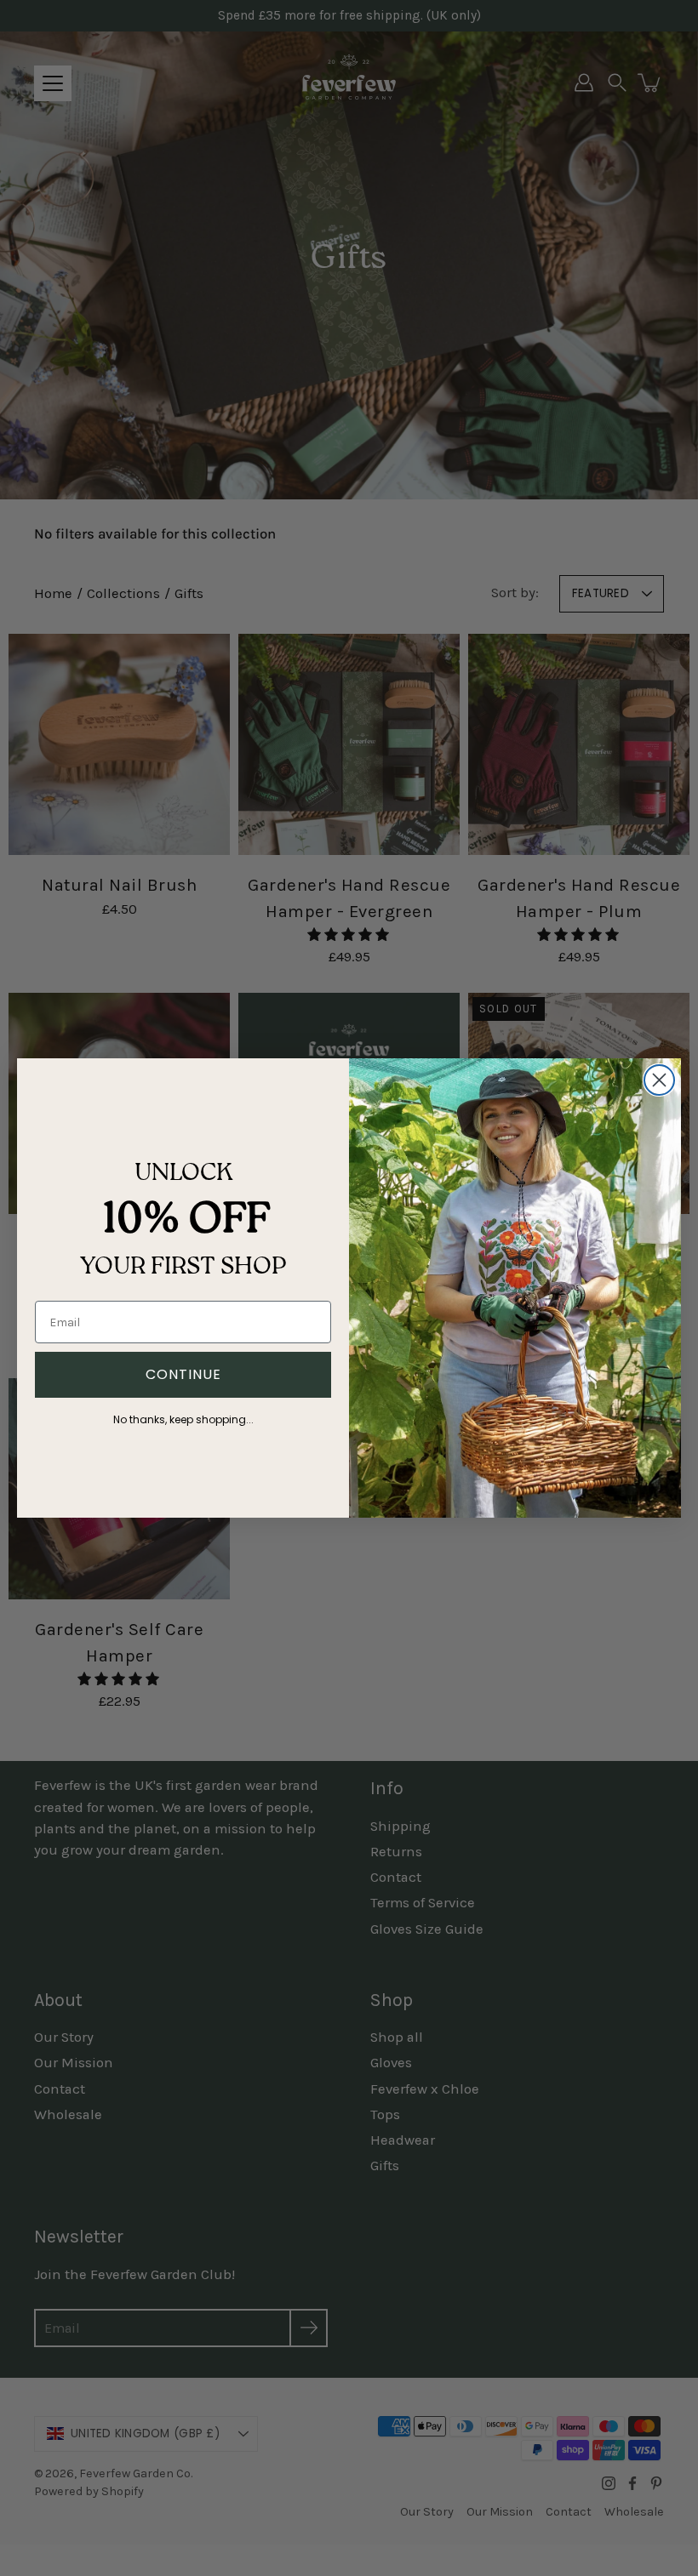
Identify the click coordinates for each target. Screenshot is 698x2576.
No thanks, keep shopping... (183, 1417)
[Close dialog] (659, 1080)
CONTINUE (183, 1374)
